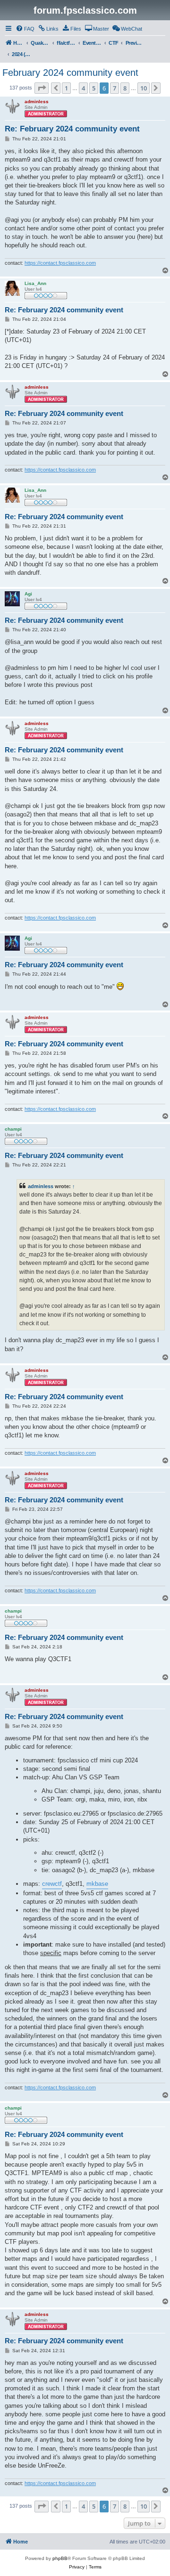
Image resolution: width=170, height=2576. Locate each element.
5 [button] (94, 88)
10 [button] (144, 88)
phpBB (60, 2558)
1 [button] (66, 88)
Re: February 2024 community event (72, 129)
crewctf (52, 1884)
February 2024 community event (70, 73)
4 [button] (83, 88)
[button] (42, 88)
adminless (41, 1186)
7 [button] (115, 88)
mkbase (97, 1884)
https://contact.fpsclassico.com (60, 263)
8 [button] (125, 88)
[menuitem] (25, 29)
